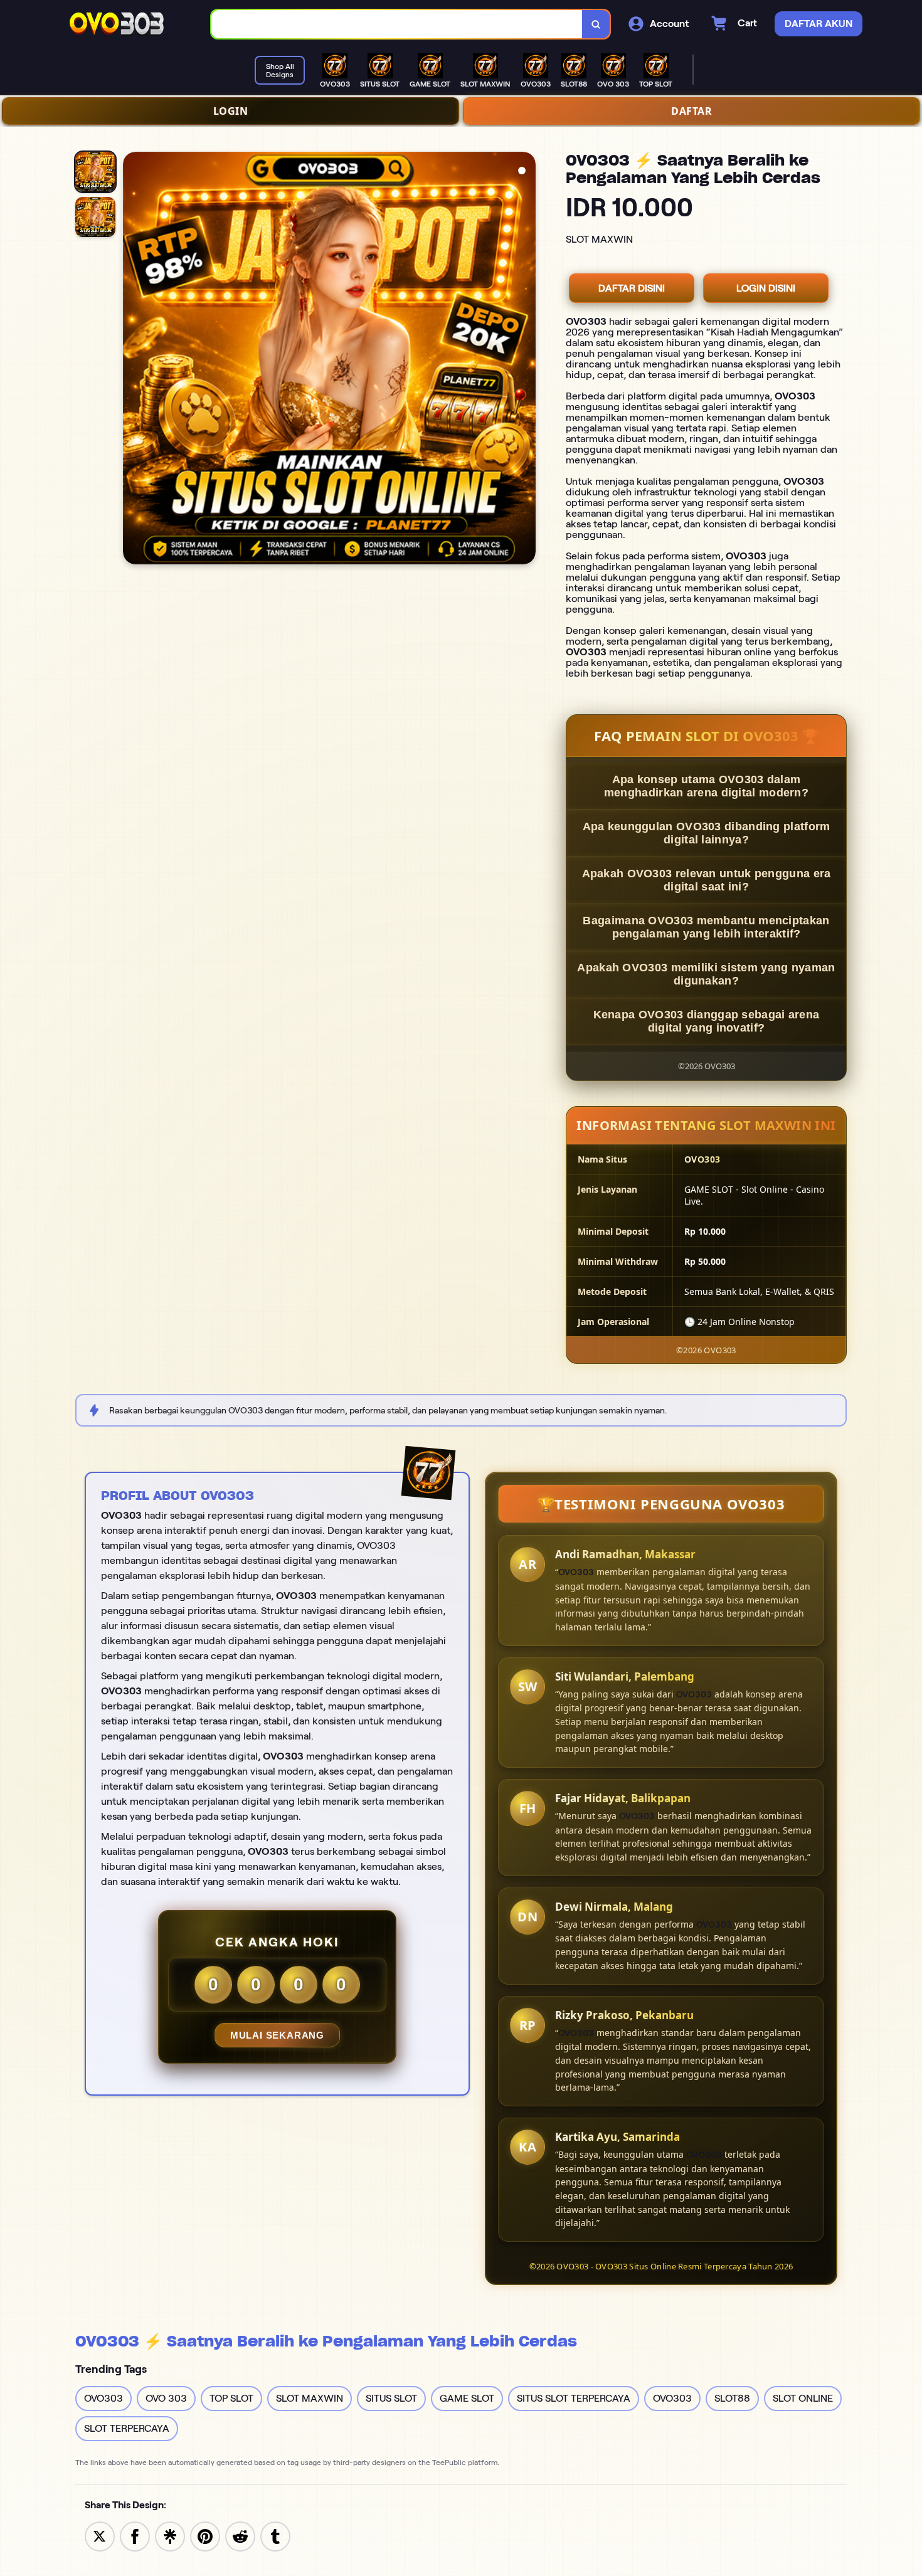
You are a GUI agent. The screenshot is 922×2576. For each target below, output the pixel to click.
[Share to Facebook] (135, 2536)
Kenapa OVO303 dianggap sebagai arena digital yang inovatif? (707, 1021)
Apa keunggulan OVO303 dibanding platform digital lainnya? (707, 833)
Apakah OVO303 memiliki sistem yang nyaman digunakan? (706, 974)
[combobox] (397, 24)
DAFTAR (691, 111)
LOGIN (231, 111)
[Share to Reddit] (240, 2536)
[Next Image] (526, 360)
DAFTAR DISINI (632, 288)
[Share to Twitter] (100, 2536)
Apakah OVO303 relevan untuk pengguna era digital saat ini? (707, 880)
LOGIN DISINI (766, 288)
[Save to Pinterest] (205, 2536)
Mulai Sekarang (277, 2035)
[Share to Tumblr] (275, 2536)
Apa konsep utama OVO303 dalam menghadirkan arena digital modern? (706, 786)
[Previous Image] (133, 360)
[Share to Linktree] (170, 2536)
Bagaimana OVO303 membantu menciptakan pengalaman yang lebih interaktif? (706, 927)
